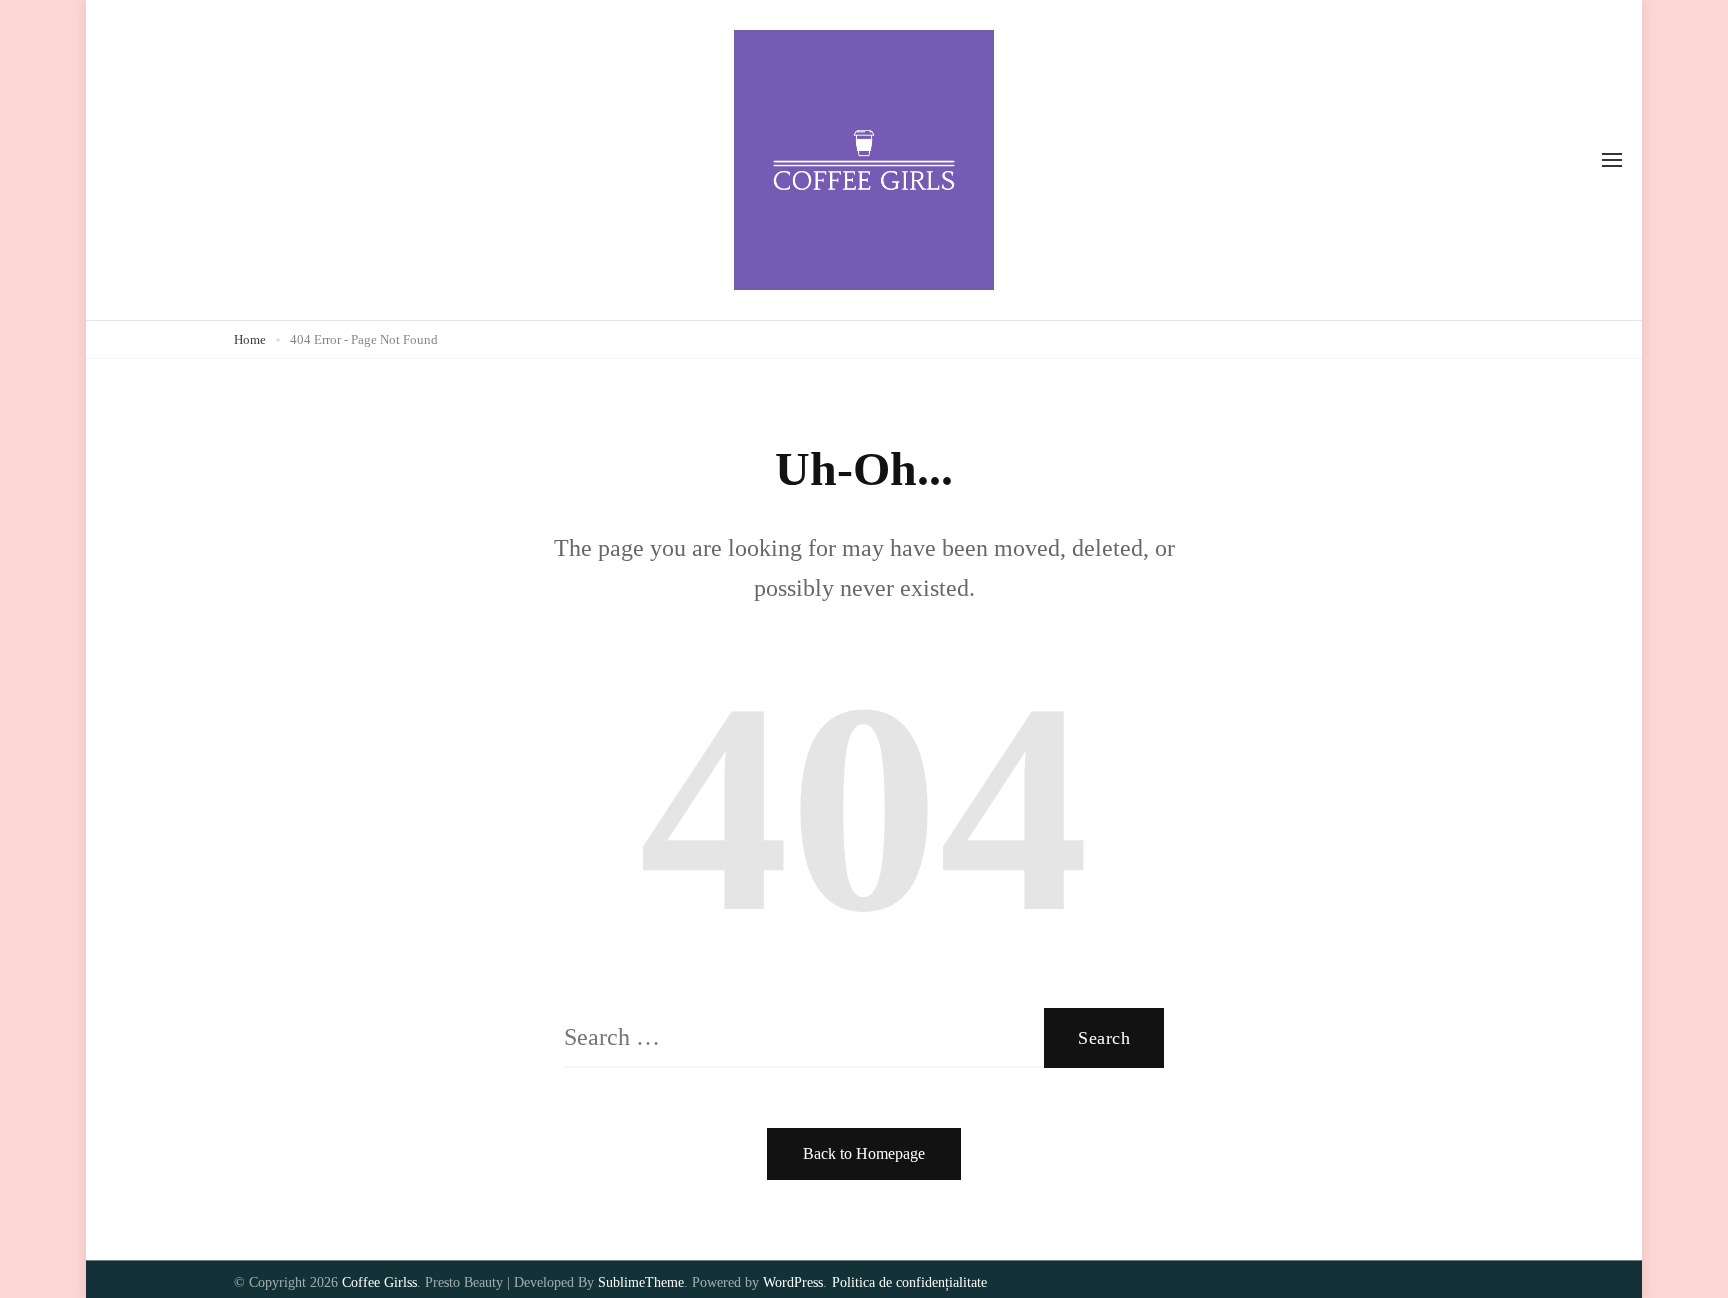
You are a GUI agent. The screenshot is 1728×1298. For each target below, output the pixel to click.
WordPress (793, 1282)
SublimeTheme (641, 1282)
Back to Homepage (864, 1153)
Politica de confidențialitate (909, 1282)
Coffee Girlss (379, 1282)
